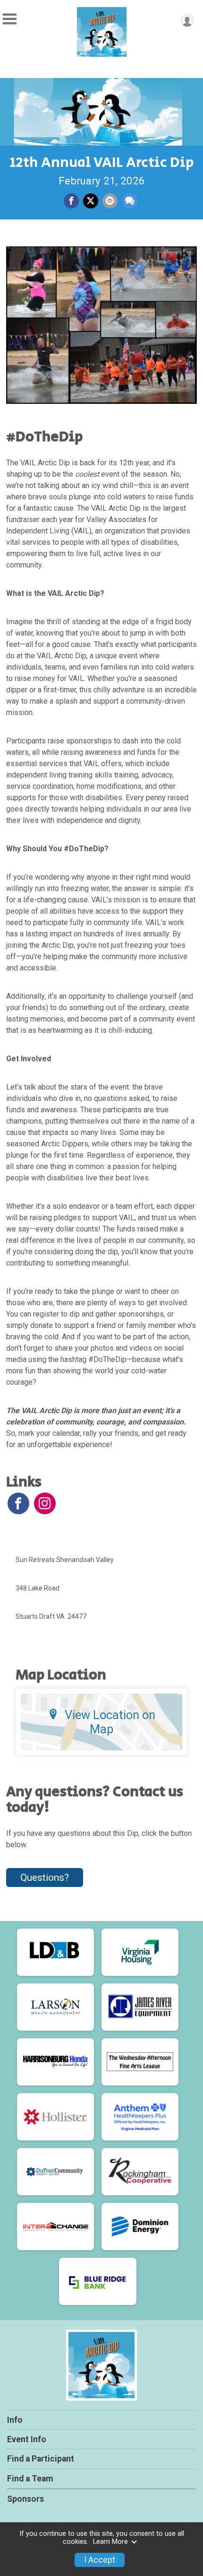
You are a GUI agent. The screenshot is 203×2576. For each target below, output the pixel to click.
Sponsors (25, 2499)
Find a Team (30, 2479)
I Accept (100, 2560)
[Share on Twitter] (91, 201)
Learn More (110, 2542)
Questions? (45, 1877)
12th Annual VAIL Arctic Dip (102, 163)
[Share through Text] (130, 201)
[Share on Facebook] (71, 201)
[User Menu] (187, 21)
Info (15, 2420)
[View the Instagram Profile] (45, 1503)
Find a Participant (41, 2459)
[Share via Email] (110, 201)
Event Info (27, 2439)
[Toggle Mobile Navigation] (9, 19)
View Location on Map (110, 1722)
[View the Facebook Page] (18, 1503)
